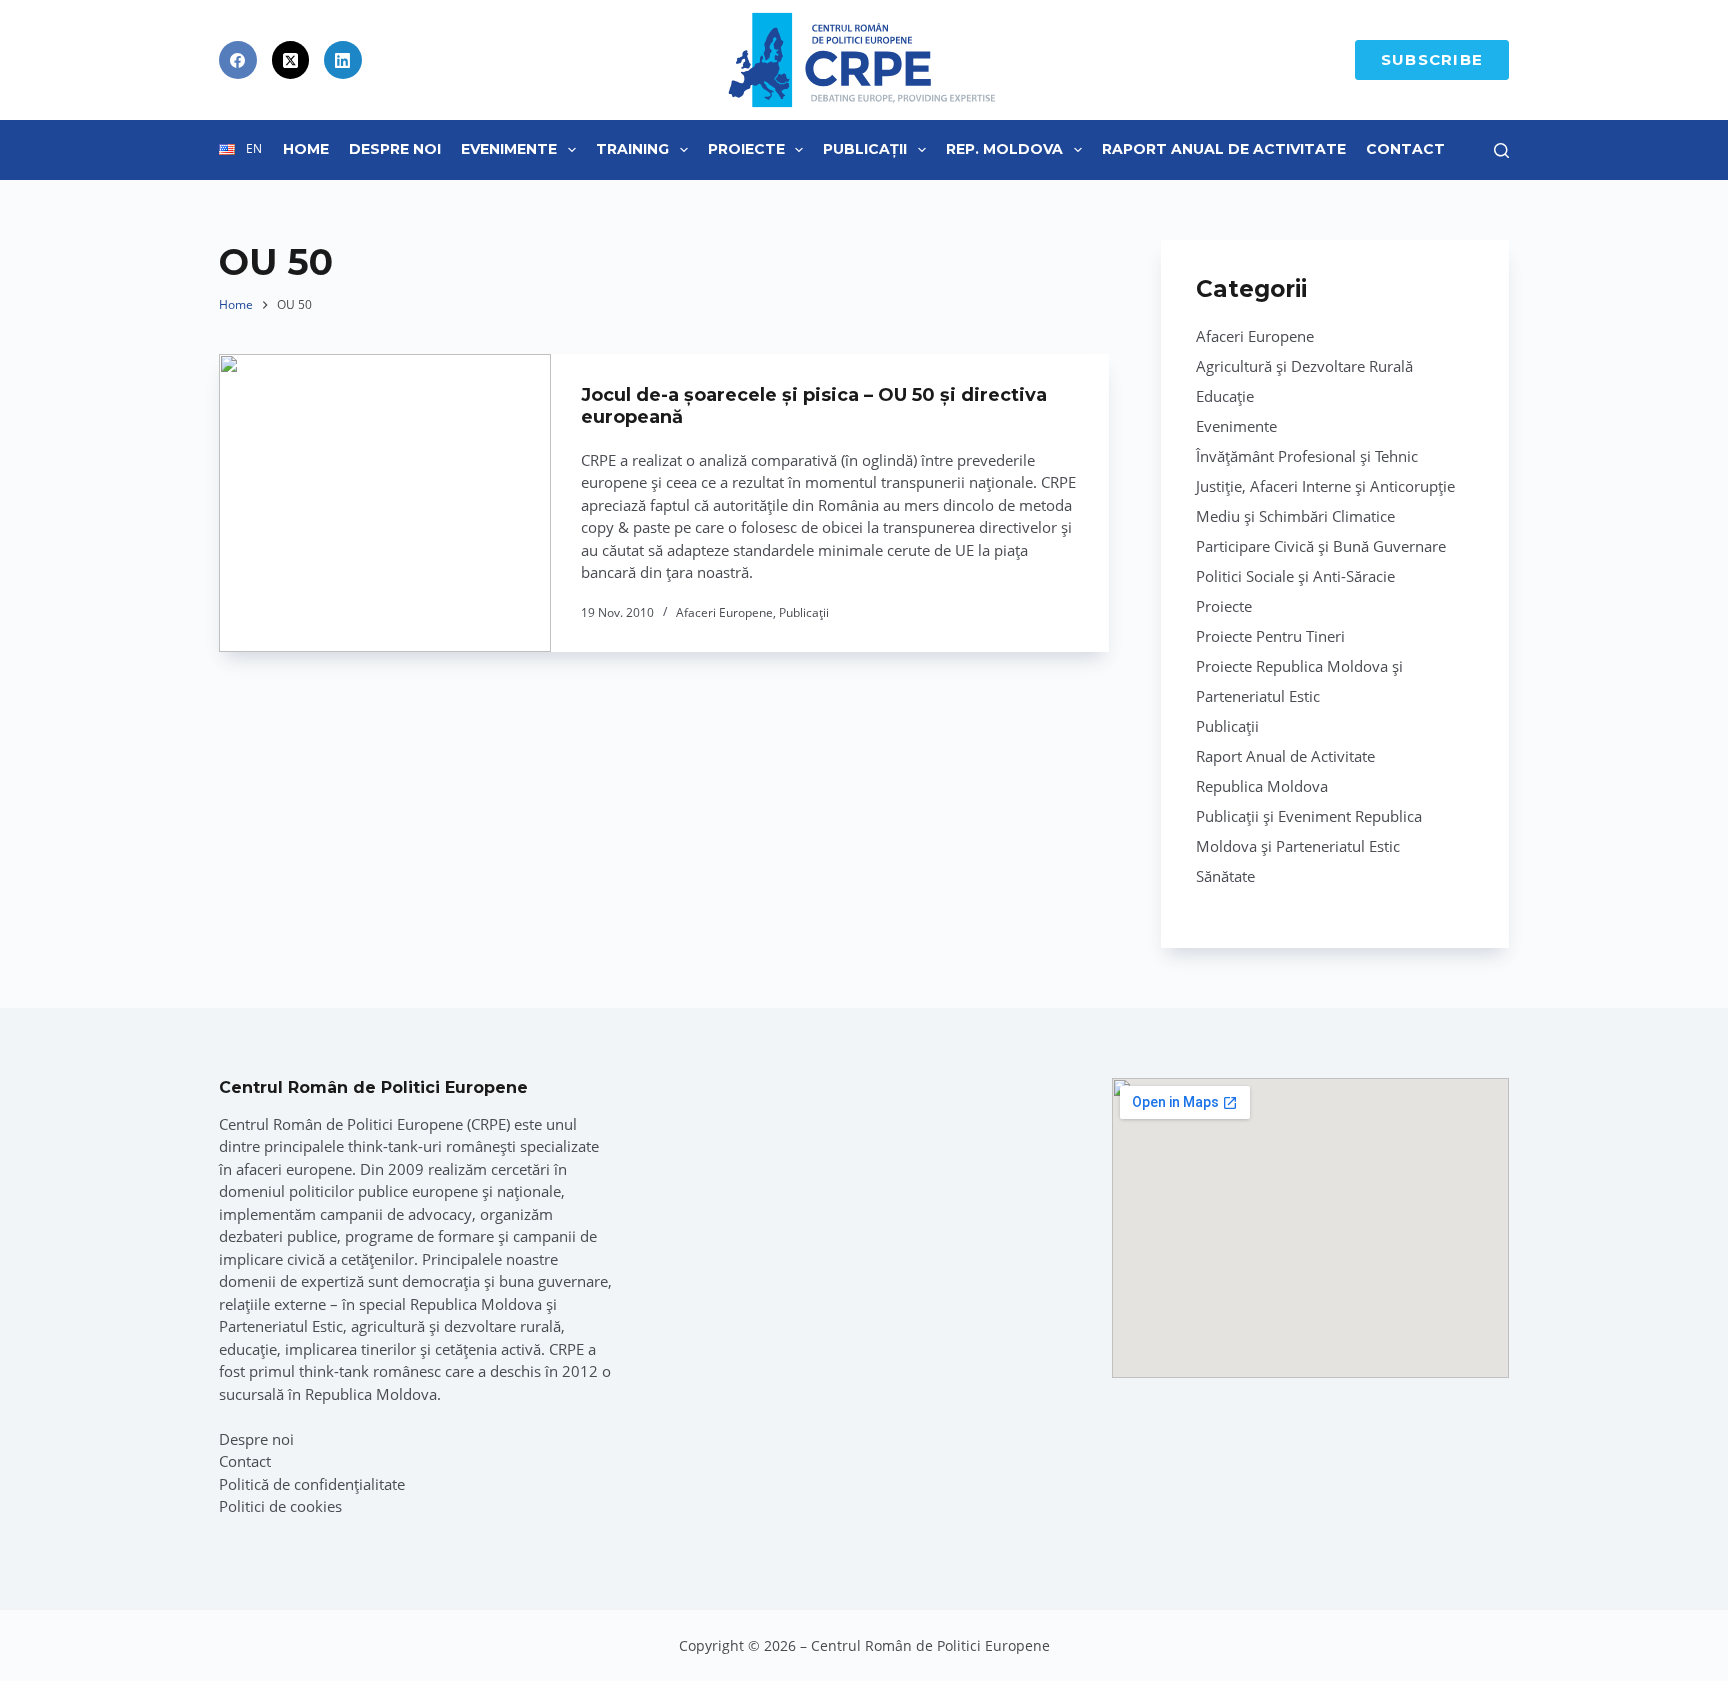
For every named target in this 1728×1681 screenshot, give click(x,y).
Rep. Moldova (1004, 149)
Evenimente (509, 149)
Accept (116, 1619)
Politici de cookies (280, 1506)
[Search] (1501, 150)
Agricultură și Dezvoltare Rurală (1304, 366)
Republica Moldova (1262, 786)
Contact (1405, 149)
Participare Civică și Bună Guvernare (1321, 546)
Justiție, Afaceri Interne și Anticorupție (1325, 486)
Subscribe (1432, 59)
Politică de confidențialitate (312, 1484)
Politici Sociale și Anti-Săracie (1295, 576)
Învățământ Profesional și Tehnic (1307, 456)
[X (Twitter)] (291, 60)
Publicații (865, 149)
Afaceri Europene (724, 612)
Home (306, 149)
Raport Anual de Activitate (1224, 149)
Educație (1225, 396)
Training (632, 149)
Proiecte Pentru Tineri (1270, 636)
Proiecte (746, 149)
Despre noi (256, 1439)
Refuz (240, 1619)
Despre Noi (395, 149)
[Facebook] (238, 60)
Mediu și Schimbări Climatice (1295, 516)
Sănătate (1225, 876)
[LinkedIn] (343, 60)
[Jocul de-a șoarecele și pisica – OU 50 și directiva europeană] (385, 503)
